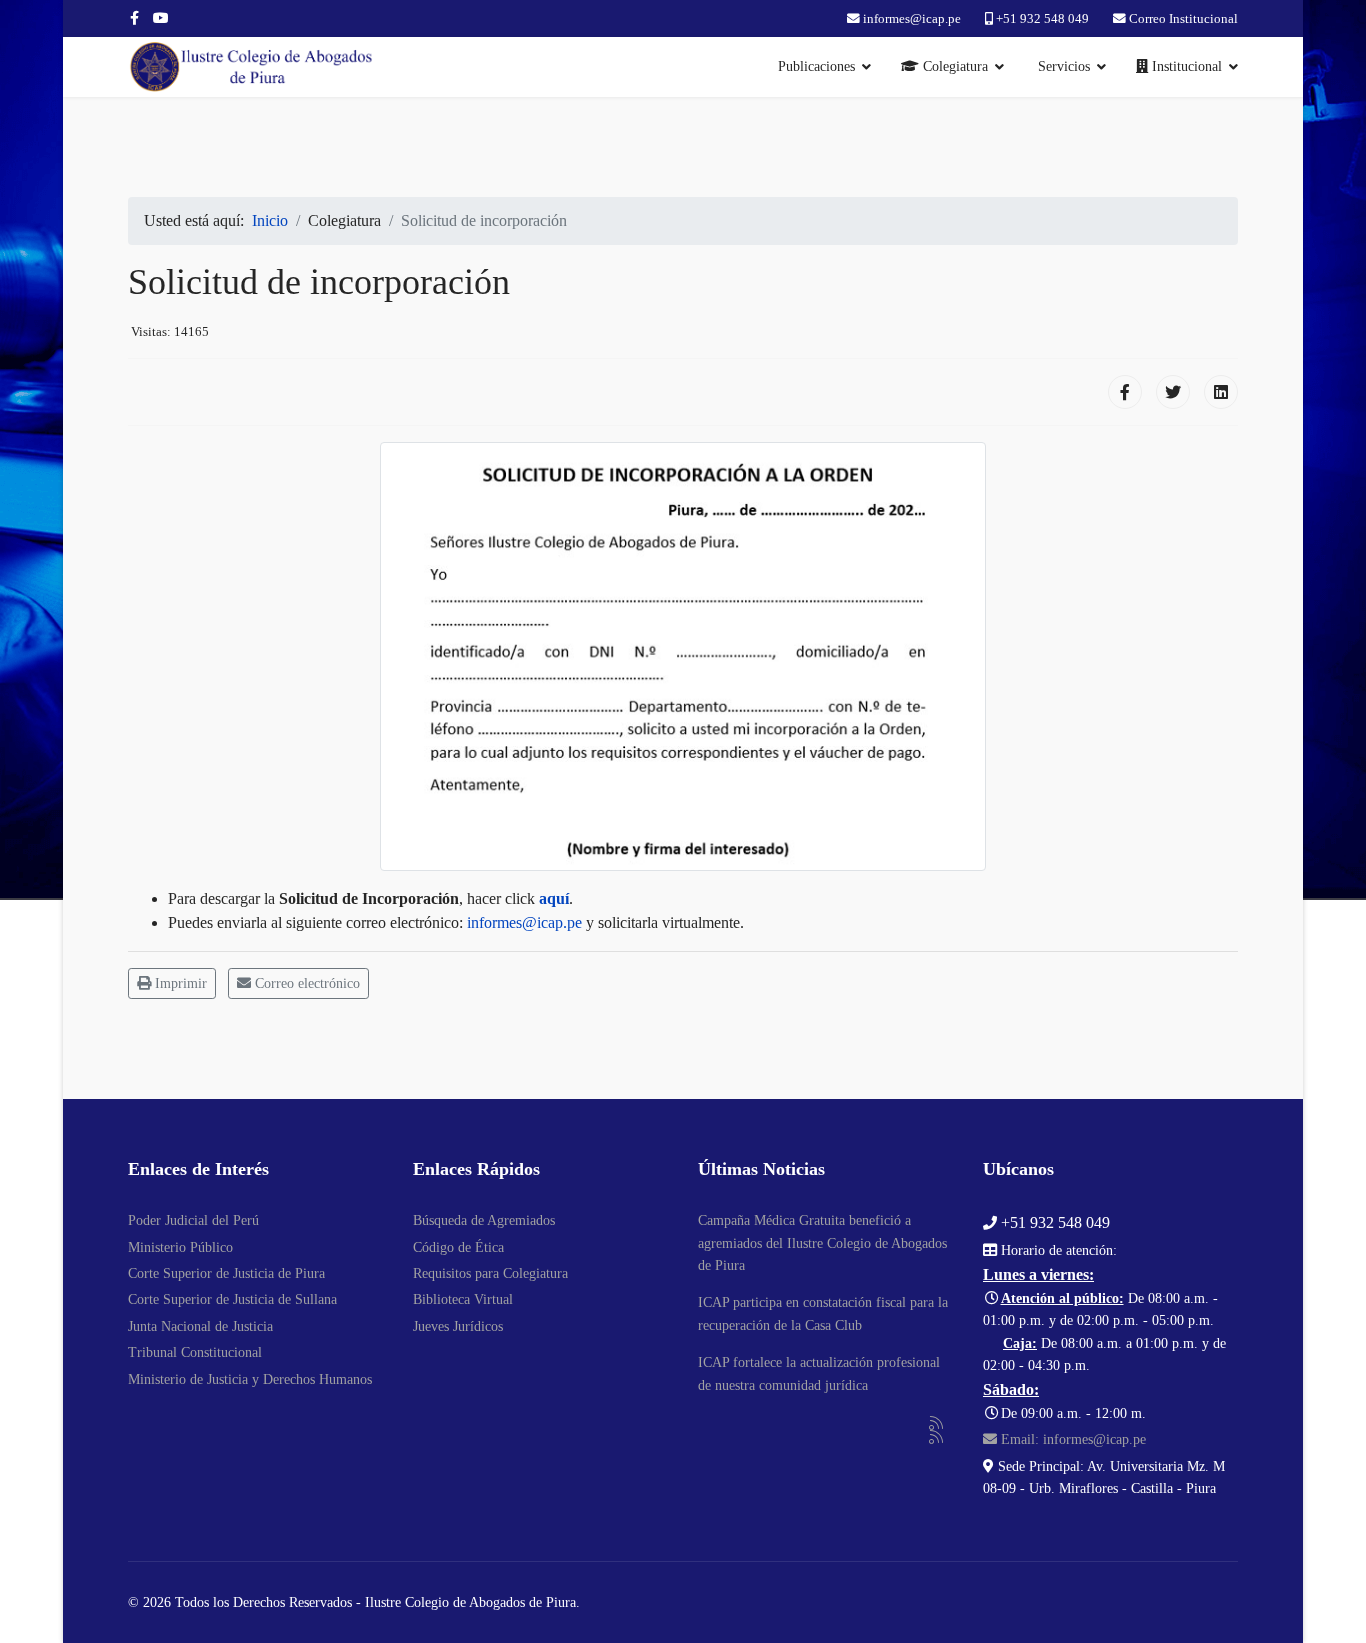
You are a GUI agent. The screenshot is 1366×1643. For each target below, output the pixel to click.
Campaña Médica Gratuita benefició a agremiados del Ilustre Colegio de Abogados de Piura (822, 1243)
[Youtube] (161, 18)
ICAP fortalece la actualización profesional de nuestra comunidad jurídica (819, 1373)
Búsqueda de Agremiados (484, 1220)
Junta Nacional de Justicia (200, 1326)
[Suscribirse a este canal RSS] (937, 1424)
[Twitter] (1173, 392)
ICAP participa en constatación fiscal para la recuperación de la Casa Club (823, 1313)
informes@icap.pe (912, 19)
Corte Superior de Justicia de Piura (226, 1273)
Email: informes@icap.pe (1071, 1439)
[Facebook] (1125, 392)
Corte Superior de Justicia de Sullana (232, 1299)
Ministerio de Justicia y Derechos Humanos (250, 1379)
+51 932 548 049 (1042, 19)
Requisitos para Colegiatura (490, 1273)
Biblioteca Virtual (463, 1299)
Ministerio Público (180, 1247)
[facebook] (134, 18)
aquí (554, 898)
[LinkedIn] (1221, 392)
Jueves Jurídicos (458, 1326)
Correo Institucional (1183, 19)
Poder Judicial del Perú (193, 1220)
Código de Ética (458, 1247)
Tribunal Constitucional (195, 1352)
